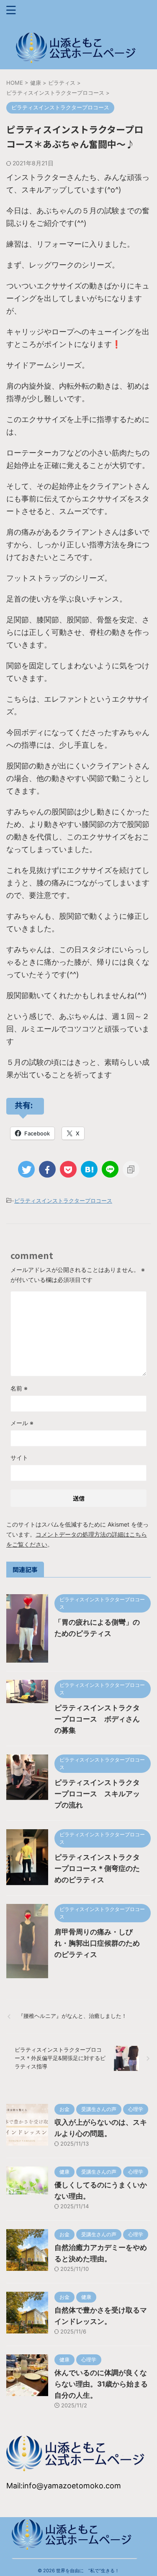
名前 (19, 1388)
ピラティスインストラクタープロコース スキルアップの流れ (97, 1794)
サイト (19, 1457)
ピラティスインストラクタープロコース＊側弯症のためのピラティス (97, 1868)
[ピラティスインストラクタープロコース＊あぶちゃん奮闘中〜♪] (89, 1169)
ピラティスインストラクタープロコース (63, 1201)
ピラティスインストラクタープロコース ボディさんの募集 (97, 1719)
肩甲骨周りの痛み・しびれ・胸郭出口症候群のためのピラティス (97, 1943)
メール (22, 1423)
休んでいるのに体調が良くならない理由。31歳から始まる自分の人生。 (101, 2384)
